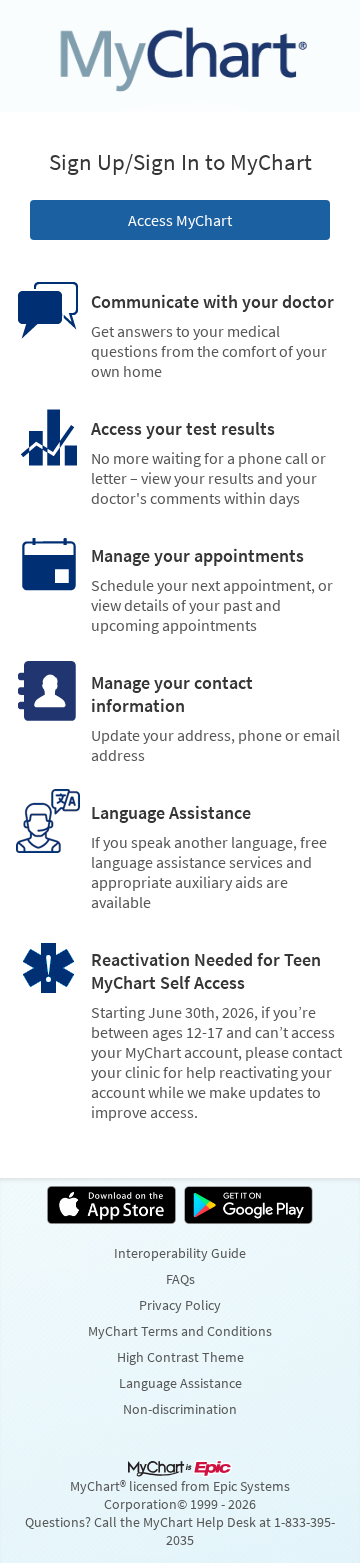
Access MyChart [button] (180, 220)
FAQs (180, 1279)
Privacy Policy (180, 1305)
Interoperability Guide (180, 1253)
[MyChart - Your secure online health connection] (180, 56)
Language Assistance (180, 1383)
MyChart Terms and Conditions (180, 1331)
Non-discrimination (180, 1409)
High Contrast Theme (180, 1357)
